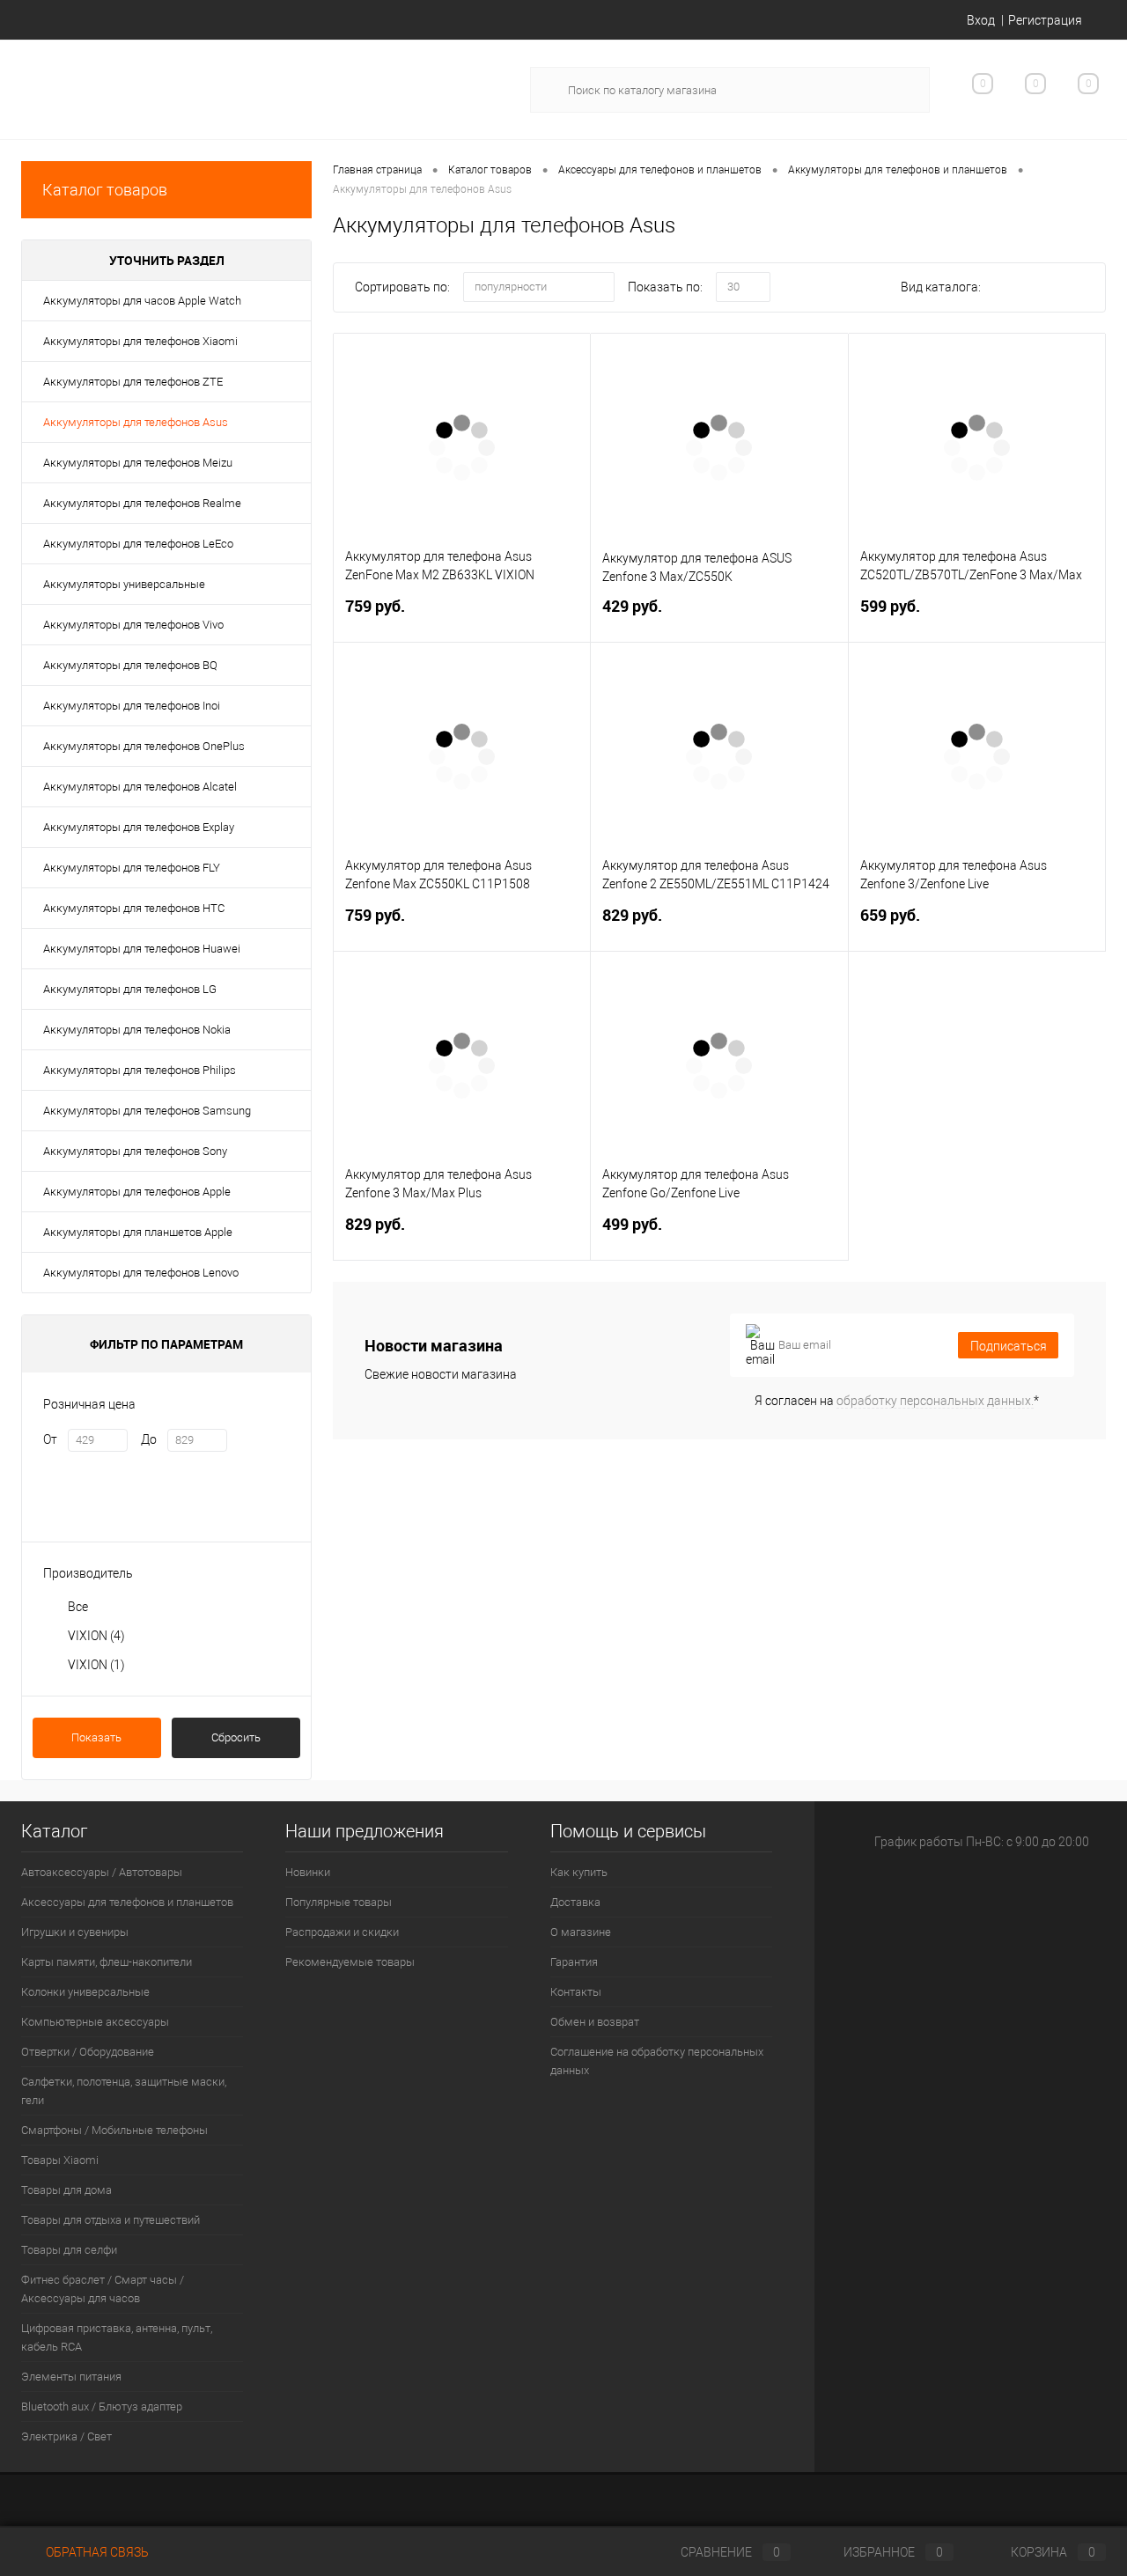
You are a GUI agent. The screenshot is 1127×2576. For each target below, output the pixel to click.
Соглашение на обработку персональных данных (657, 2061)
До (149, 1439)
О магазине (581, 1932)
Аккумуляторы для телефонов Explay (139, 827)
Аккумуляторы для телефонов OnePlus (144, 746)
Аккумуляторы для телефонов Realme (142, 503)
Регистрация (1045, 20)
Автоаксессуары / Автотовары (102, 1872)
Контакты (576, 1992)
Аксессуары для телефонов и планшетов (127, 1902)
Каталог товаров (105, 190)
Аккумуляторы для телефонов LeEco (138, 544)
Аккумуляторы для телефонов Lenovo (141, 1273)
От (50, 1439)
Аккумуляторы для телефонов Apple (137, 1192)
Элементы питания (71, 2377)
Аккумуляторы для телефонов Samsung (147, 1111)
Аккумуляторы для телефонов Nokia (137, 1030)
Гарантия (574, 1962)
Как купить (579, 1872)
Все (78, 1607)
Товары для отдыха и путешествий (110, 2220)
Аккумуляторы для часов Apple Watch (142, 301)
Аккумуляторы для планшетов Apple (138, 1232)
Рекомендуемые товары (350, 1962)
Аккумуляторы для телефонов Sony (135, 1151)
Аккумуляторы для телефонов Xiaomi (140, 341)
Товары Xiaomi (60, 2160)
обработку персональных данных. (935, 1401)
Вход (981, 20)
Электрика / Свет (66, 2436)
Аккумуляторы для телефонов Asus (136, 422)
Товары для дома (66, 2190)
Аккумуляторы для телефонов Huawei (142, 949)
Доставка (575, 1902)
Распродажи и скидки (342, 1932)
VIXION (96, 1636)
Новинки (308, 1872)
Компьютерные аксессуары (95, 2022)
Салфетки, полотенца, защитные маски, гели (124, 2091)
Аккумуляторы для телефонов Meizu (138, 463)
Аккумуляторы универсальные (124, 584)
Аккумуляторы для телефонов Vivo (133, 625)
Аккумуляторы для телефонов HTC (134, 908)
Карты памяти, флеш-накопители (107, 1962)
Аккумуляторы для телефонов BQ (130, 665)
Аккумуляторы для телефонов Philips (140, 1070)
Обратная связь (96, 2552)
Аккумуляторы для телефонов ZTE (133, 382)
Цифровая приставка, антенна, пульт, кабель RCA (117, 2337)
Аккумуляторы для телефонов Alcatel (140, 787)
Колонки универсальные (85, 1992)
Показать (96, 1737)
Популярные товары (339, 1902)
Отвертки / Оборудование (88, 2052)
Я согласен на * (897, 1401)
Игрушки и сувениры (75, 1932)
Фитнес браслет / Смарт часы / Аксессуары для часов (103, 2289)
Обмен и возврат (595, 2022)
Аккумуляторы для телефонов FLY (132, 868)
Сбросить (236, 1737)
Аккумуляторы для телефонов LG (130, 989)
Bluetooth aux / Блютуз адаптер (102, 2407)
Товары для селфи (69, 2250)
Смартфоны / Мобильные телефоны (114, 2130)
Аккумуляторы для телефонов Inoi (132, 706)
